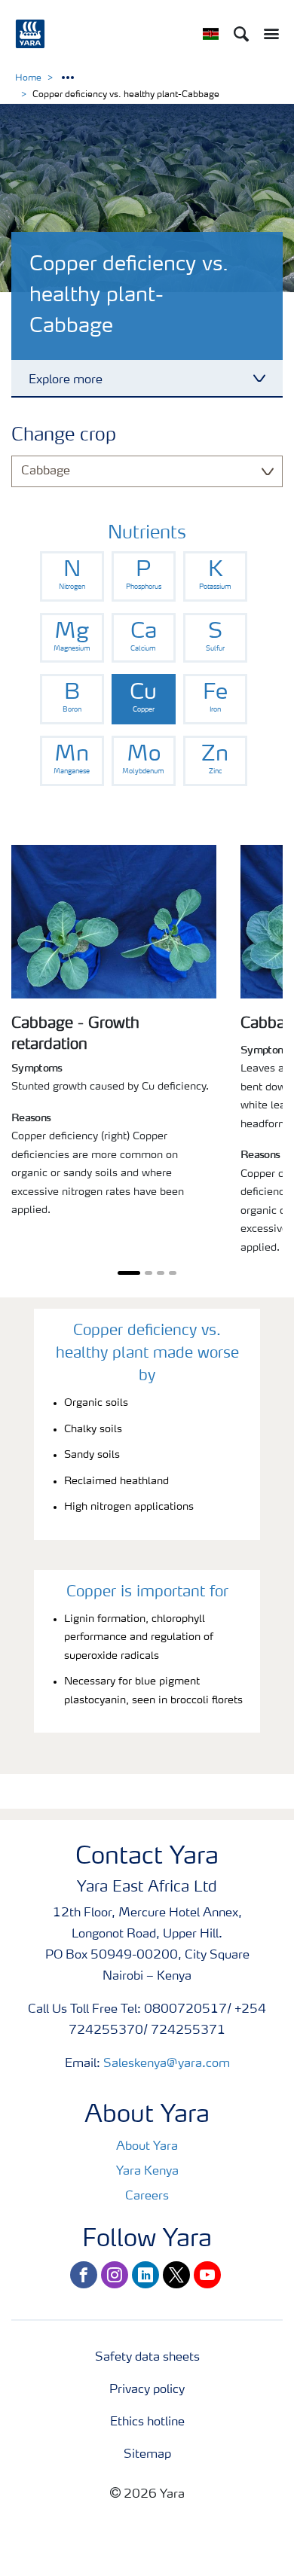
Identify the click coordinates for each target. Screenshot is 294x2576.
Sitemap (147, 2455)
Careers (147, 2196)
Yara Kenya (147, 2172)
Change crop (64, 436)
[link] (72, 576)
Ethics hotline (147, 2422)
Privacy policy (147, 2390)
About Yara (147, 2147)
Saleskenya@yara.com (167, 2064)
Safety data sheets (147, 2358)
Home (28, 78)
